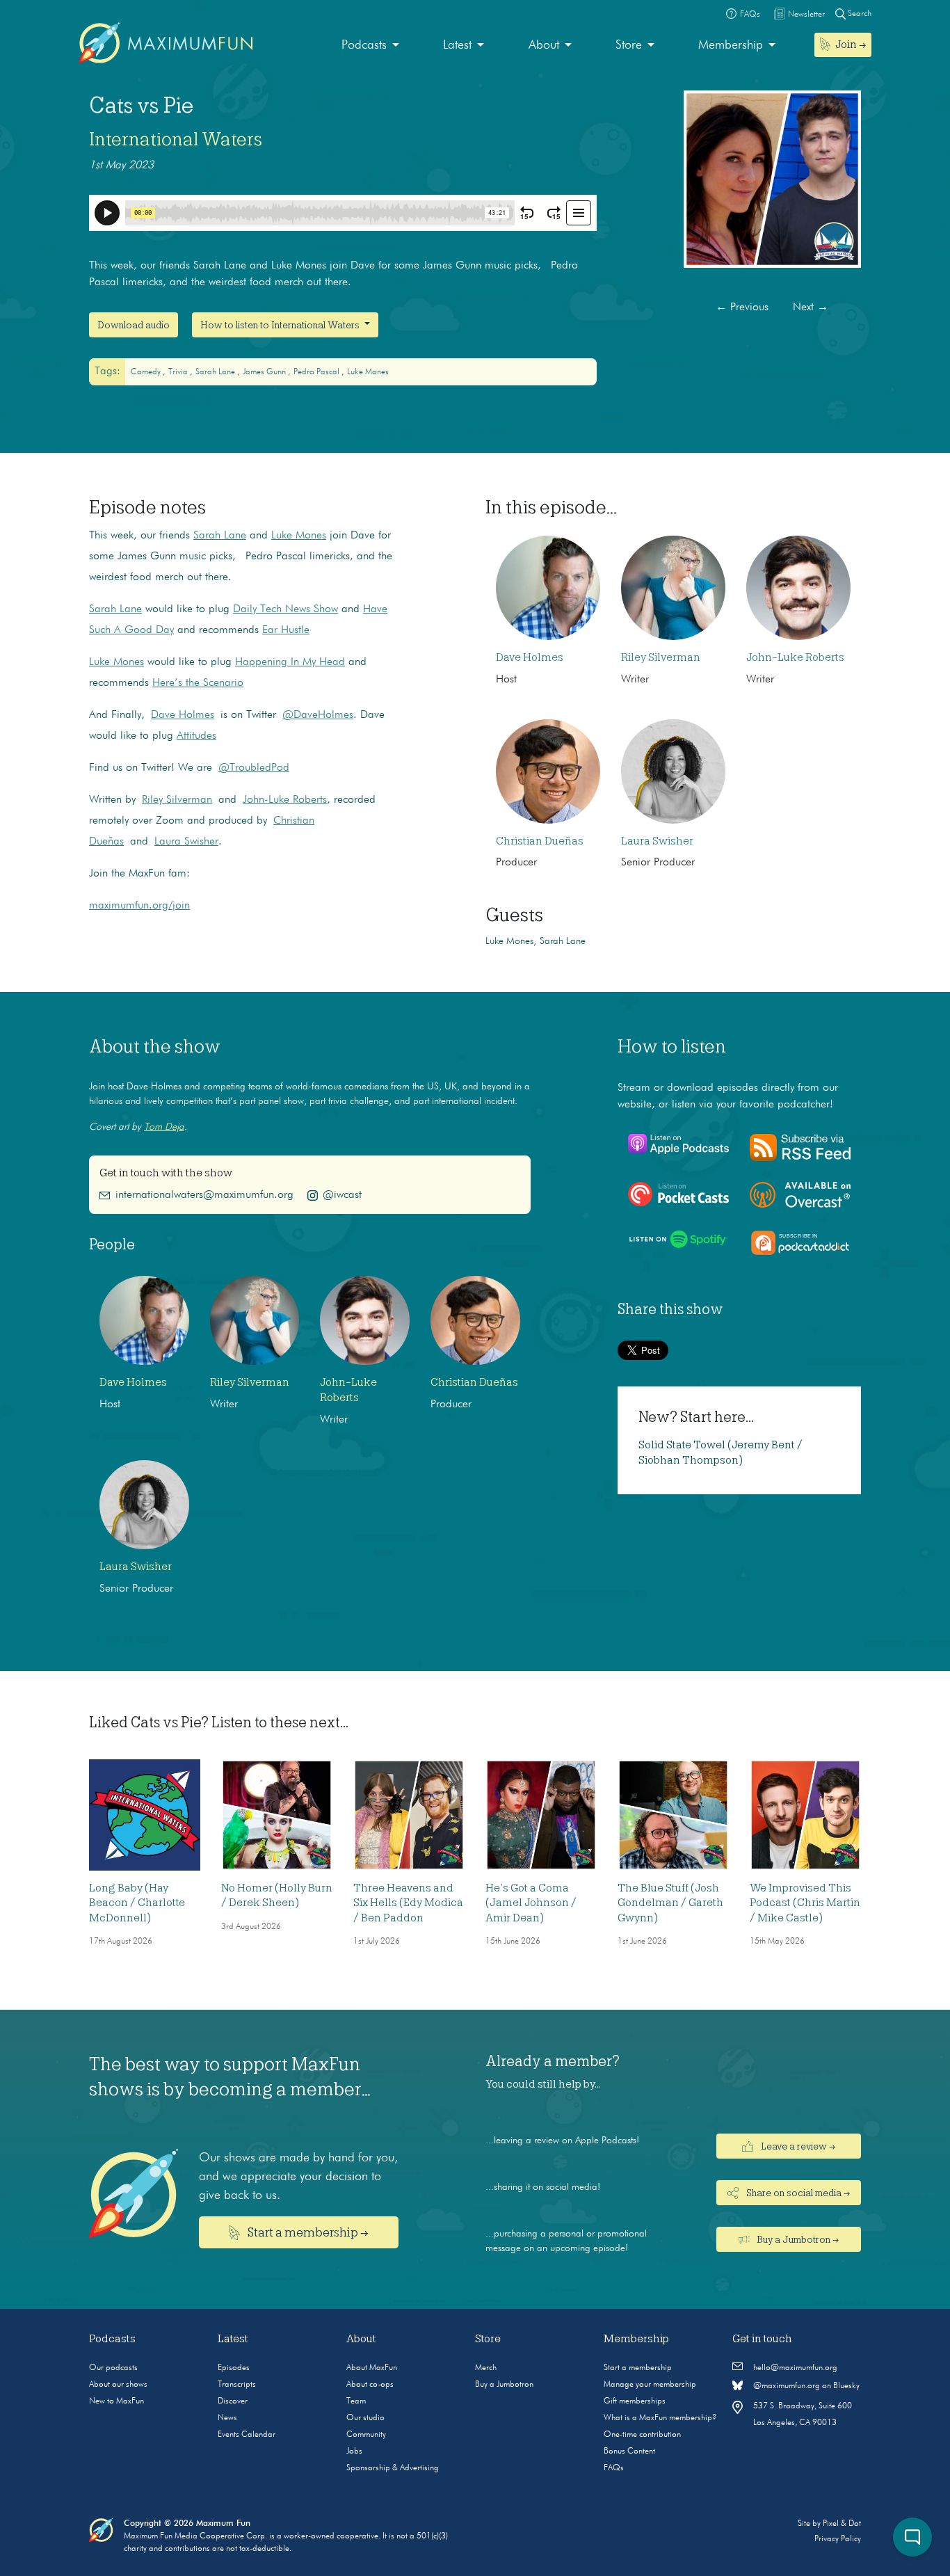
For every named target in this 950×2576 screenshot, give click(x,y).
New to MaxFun (116, 2401)
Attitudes (196, 736)
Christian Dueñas (540, 841)
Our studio (365, 2418)
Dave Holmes (183, 715)
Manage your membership (650, 2385)
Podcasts (364, 45)
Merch (486, 2368)
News (227, 2418)
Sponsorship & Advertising (393, 2468)
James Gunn (265, 372)
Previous (742, 307)
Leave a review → (797, 2146)
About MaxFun (372, 2368)
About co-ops (370, 2385)
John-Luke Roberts (285, 800)
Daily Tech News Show (285, 609)
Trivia (179, 372)
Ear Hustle (286, 630)
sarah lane (216, 372)
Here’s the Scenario (198, 683)
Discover (233, 2401)
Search (859, 14)
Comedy (147, 372)
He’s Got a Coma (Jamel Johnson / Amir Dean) (531, 1903)
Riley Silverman (177, 800)
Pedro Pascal (317, 372)
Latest (457, 45)
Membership (731, 45)
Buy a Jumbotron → (797, 2239)
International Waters (176, 139)
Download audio (134, 325)
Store (629, 45)
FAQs (614, 2468)
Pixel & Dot (842, 2524)
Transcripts (237, 2385)
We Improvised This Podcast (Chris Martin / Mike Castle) (805, 1903)
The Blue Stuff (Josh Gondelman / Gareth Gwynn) (670, 1903)
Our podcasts (113, 2368)
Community (366, 2435)
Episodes (234, 2368)
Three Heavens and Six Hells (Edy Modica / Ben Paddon (408, 1903)
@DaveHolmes (318, 715)
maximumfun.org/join (139, 906)
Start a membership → (307, 2232)
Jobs (354, 2451)
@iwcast (342, 1195)
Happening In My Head (290, 662)
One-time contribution (642, 2435)
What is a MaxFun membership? (660, 2418)
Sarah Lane (220, 536)
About (544, 45)
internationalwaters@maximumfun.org (204, 1195)
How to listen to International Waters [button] (281, 325)
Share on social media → (797, 2193)
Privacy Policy (838, 2539)
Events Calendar (247, 2435)
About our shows (118, 2385)
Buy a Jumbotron (504, 2385)
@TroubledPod (254, 768)
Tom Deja (164, 1127)
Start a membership (638, 2368)
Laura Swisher (186, 842)
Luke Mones (368, 372)
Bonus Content (629, 2451)
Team (356, 2401)
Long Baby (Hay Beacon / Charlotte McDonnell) (137, 1903)
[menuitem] (370, 46)
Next (811, 307)
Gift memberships (635, 2401)
